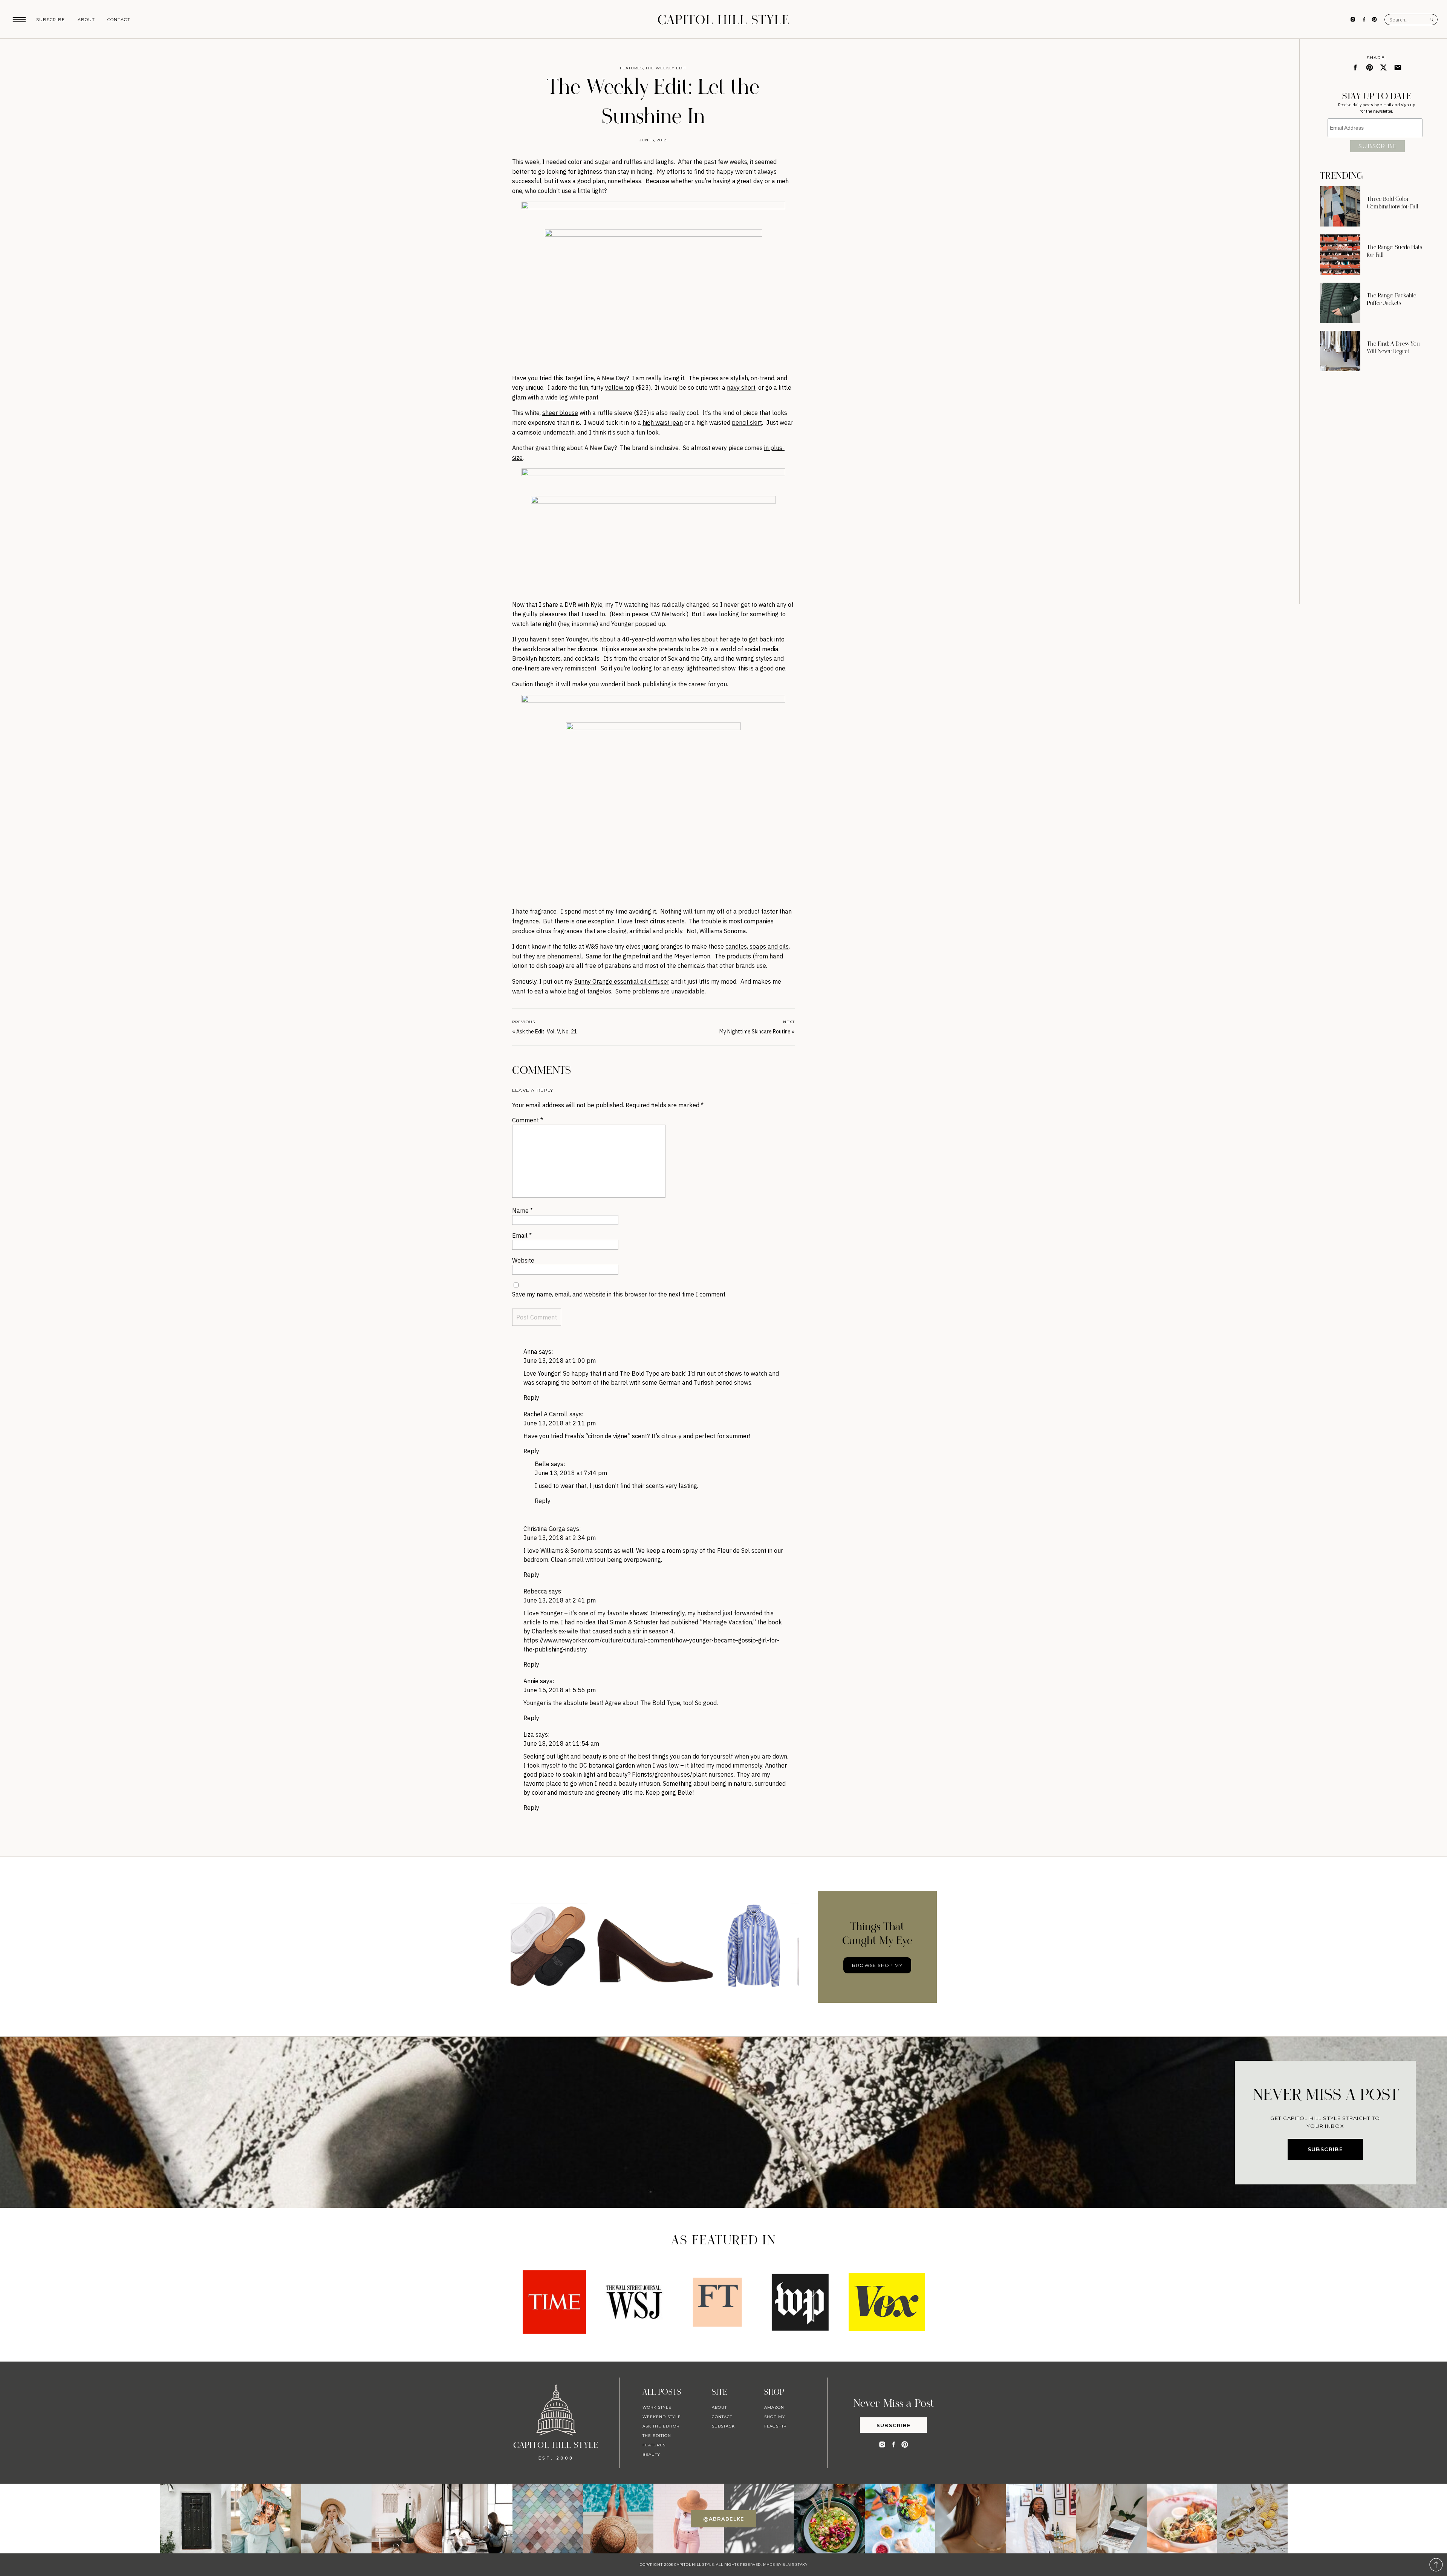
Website (523, 1260)
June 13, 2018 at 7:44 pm (571, 1473)
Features (631, 68)
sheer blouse (560, 413)
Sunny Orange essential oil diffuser (622, 981)
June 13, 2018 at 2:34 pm (560, 1538)
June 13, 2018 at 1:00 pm (560, 1361)
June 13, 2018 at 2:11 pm (560, 1423)
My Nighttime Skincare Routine (755, 1032)
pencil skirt (747, 422)
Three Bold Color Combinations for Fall (1393, 203)
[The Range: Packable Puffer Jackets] (1340, 303)
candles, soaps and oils (757, 946)
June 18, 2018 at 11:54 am (561, 1743)
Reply (531, 1397)
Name (522, 1211)
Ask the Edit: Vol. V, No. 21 (547, 1032)
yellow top (620, 387)
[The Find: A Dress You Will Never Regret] (1340, 351)
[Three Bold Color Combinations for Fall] (1340, 206)
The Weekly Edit (666, 68)
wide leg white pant (572, 397)
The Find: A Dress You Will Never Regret (1393, 347)
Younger (577, 639)
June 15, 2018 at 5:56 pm (560, 1690)
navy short (741, 387)
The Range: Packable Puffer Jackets (1391, 299)
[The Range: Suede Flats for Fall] (1340, 255)
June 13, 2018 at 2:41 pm (560, 1600)
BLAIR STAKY (794, 2565)
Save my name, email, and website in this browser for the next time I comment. (619, 1294)
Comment (528, 1120)
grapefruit (637, 956)
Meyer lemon (692, 956)
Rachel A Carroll (546, 1414)
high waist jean (663, 422)
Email (522, 1235)
